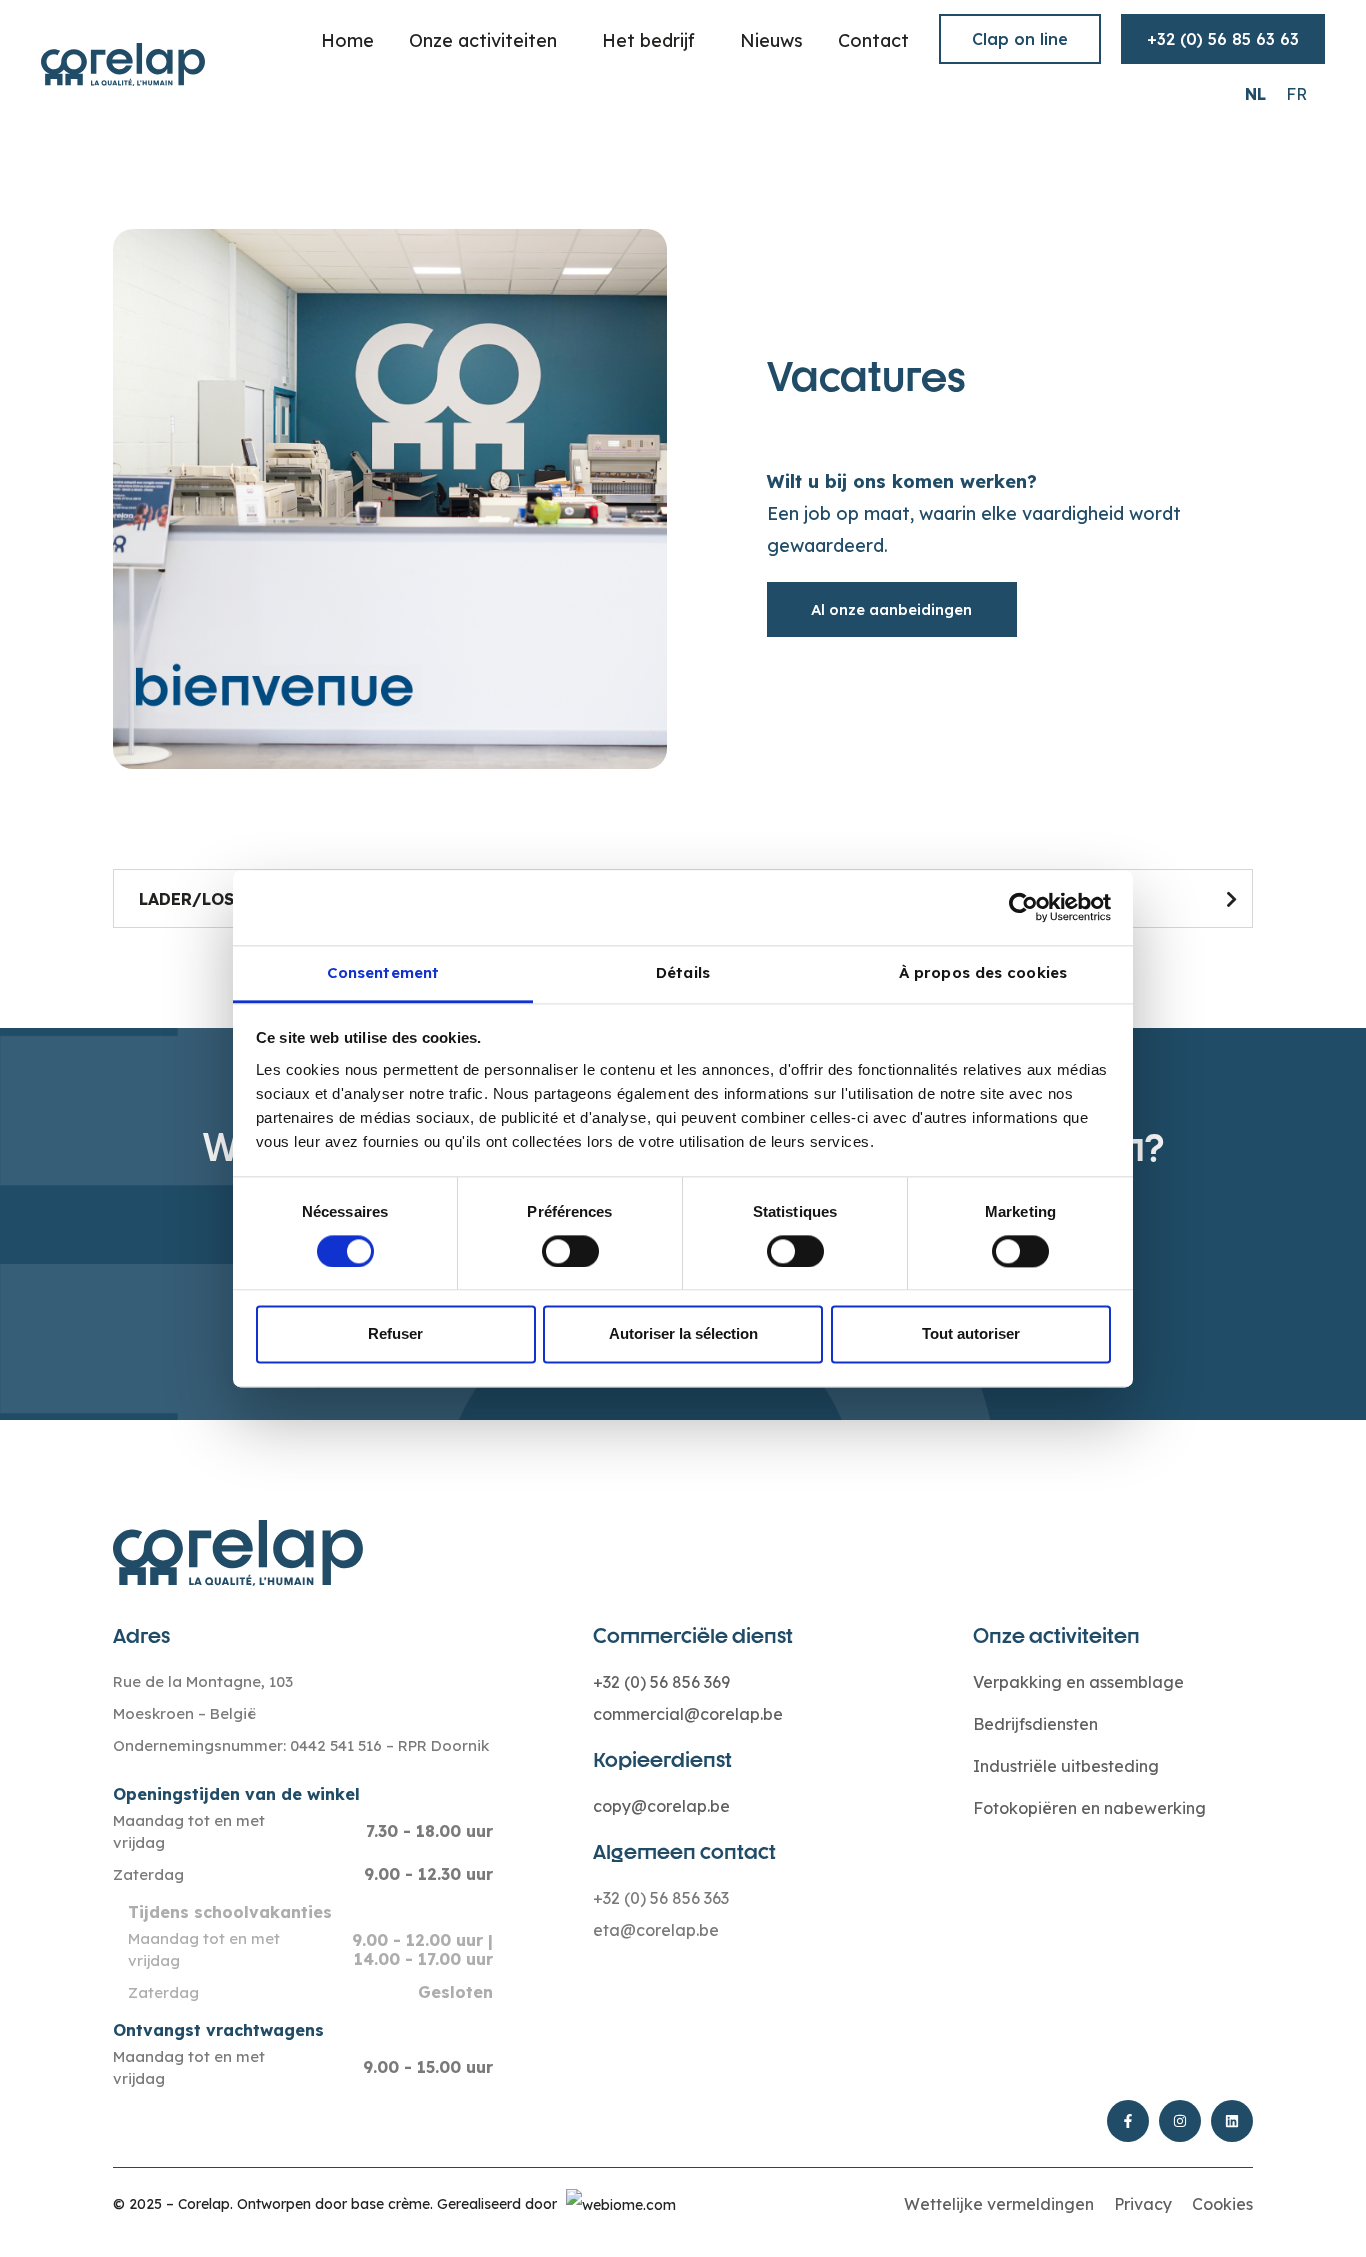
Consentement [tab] (383, 972)
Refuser (395, 1334)
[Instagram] (1180, 2121)
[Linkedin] (1232, 2121)
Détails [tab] (683, 972)
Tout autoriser (971, 1334)
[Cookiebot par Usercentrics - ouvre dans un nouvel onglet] (1023, 907)
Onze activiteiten (483, 40)
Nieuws (771, 40)
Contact (873, 40)
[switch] (570, 1251)
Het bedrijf (648, 40)
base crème (390, 2204)
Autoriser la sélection (683, 1334)
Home (347, 40)
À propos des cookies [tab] (983, 972)
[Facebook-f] (1128, 2121)
